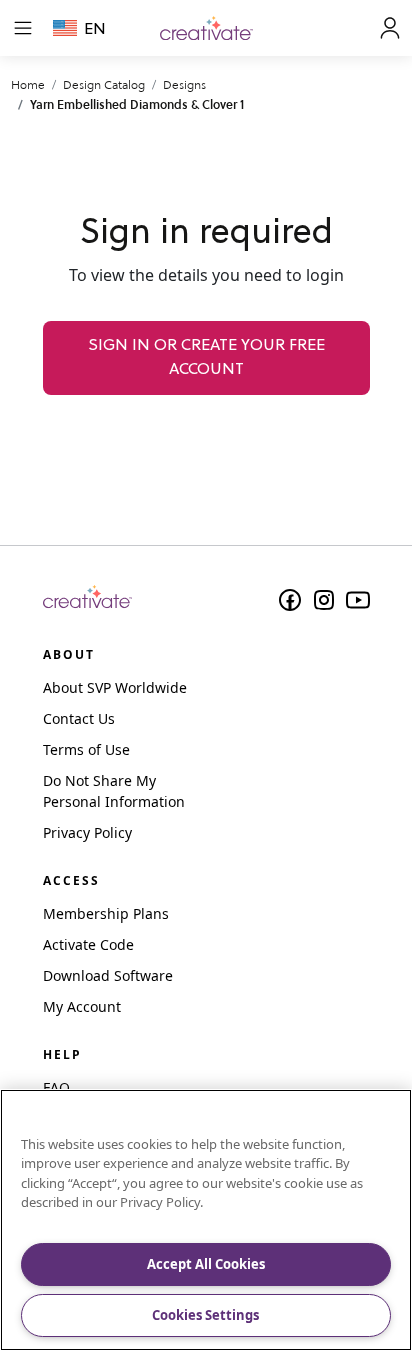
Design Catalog (104, 84)
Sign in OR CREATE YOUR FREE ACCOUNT (206, 358)
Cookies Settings (205, 1315)
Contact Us (79, 718)
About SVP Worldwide (115, 687)
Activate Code (88, 944)
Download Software (108, 975)
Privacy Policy (87, 832)
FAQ (56, 1087)
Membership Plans (106, 913)
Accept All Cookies (206, 1264)
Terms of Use (86, 749)
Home (28, 84)
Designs (184, 84)
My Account (82, 1006)
